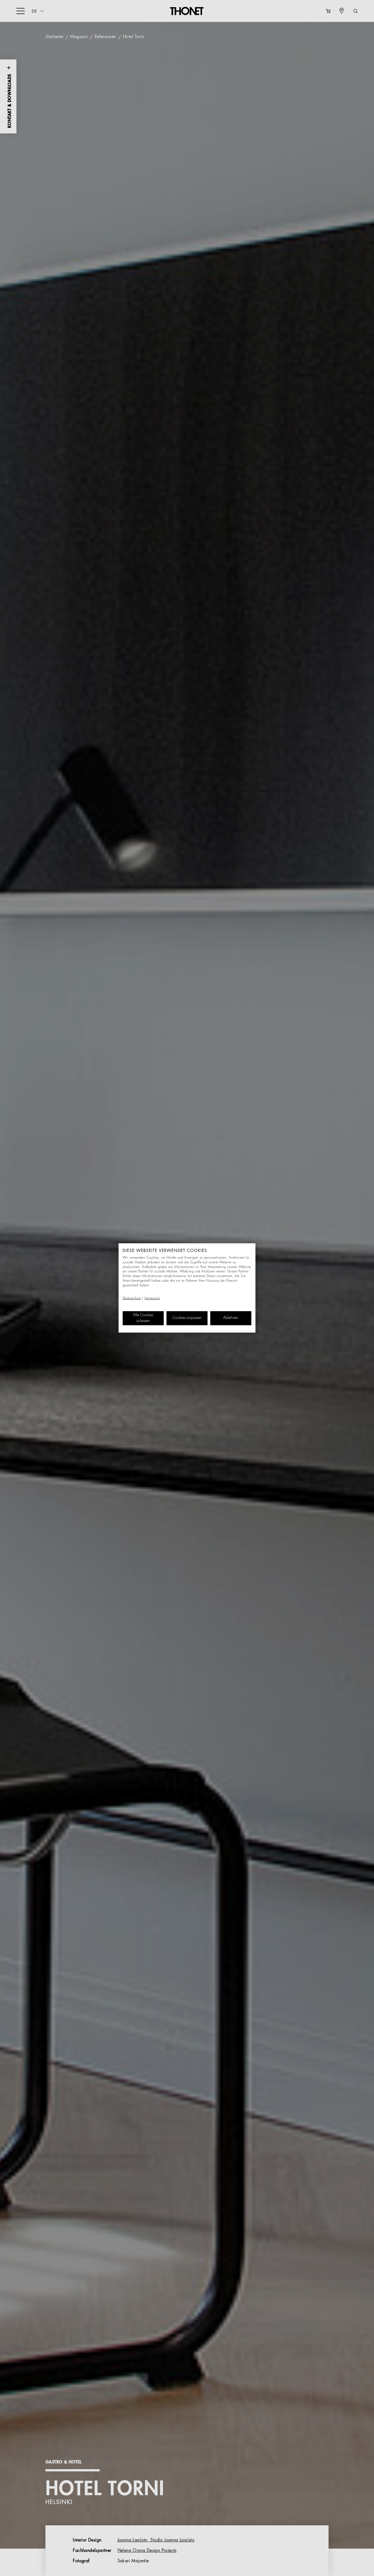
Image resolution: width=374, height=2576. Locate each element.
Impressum (152, 1298)
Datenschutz (132, 1298)
